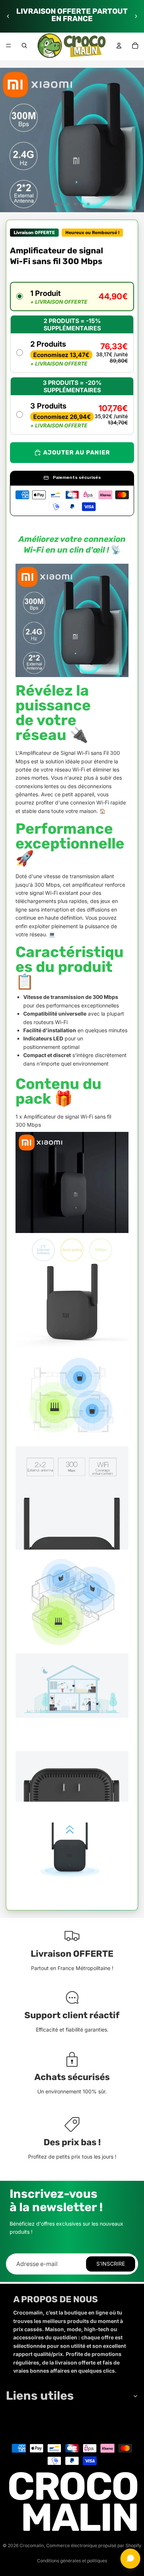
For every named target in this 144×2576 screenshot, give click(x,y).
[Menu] (8, 46)
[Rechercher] (24, 46)
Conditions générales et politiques (72, 2561)
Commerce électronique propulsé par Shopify (94, 2545)
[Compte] (119, 46)
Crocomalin (32, 2545)
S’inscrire (111, 2264)
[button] (72, 296)
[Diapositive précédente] (8, 16)
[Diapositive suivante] (136, 16)
